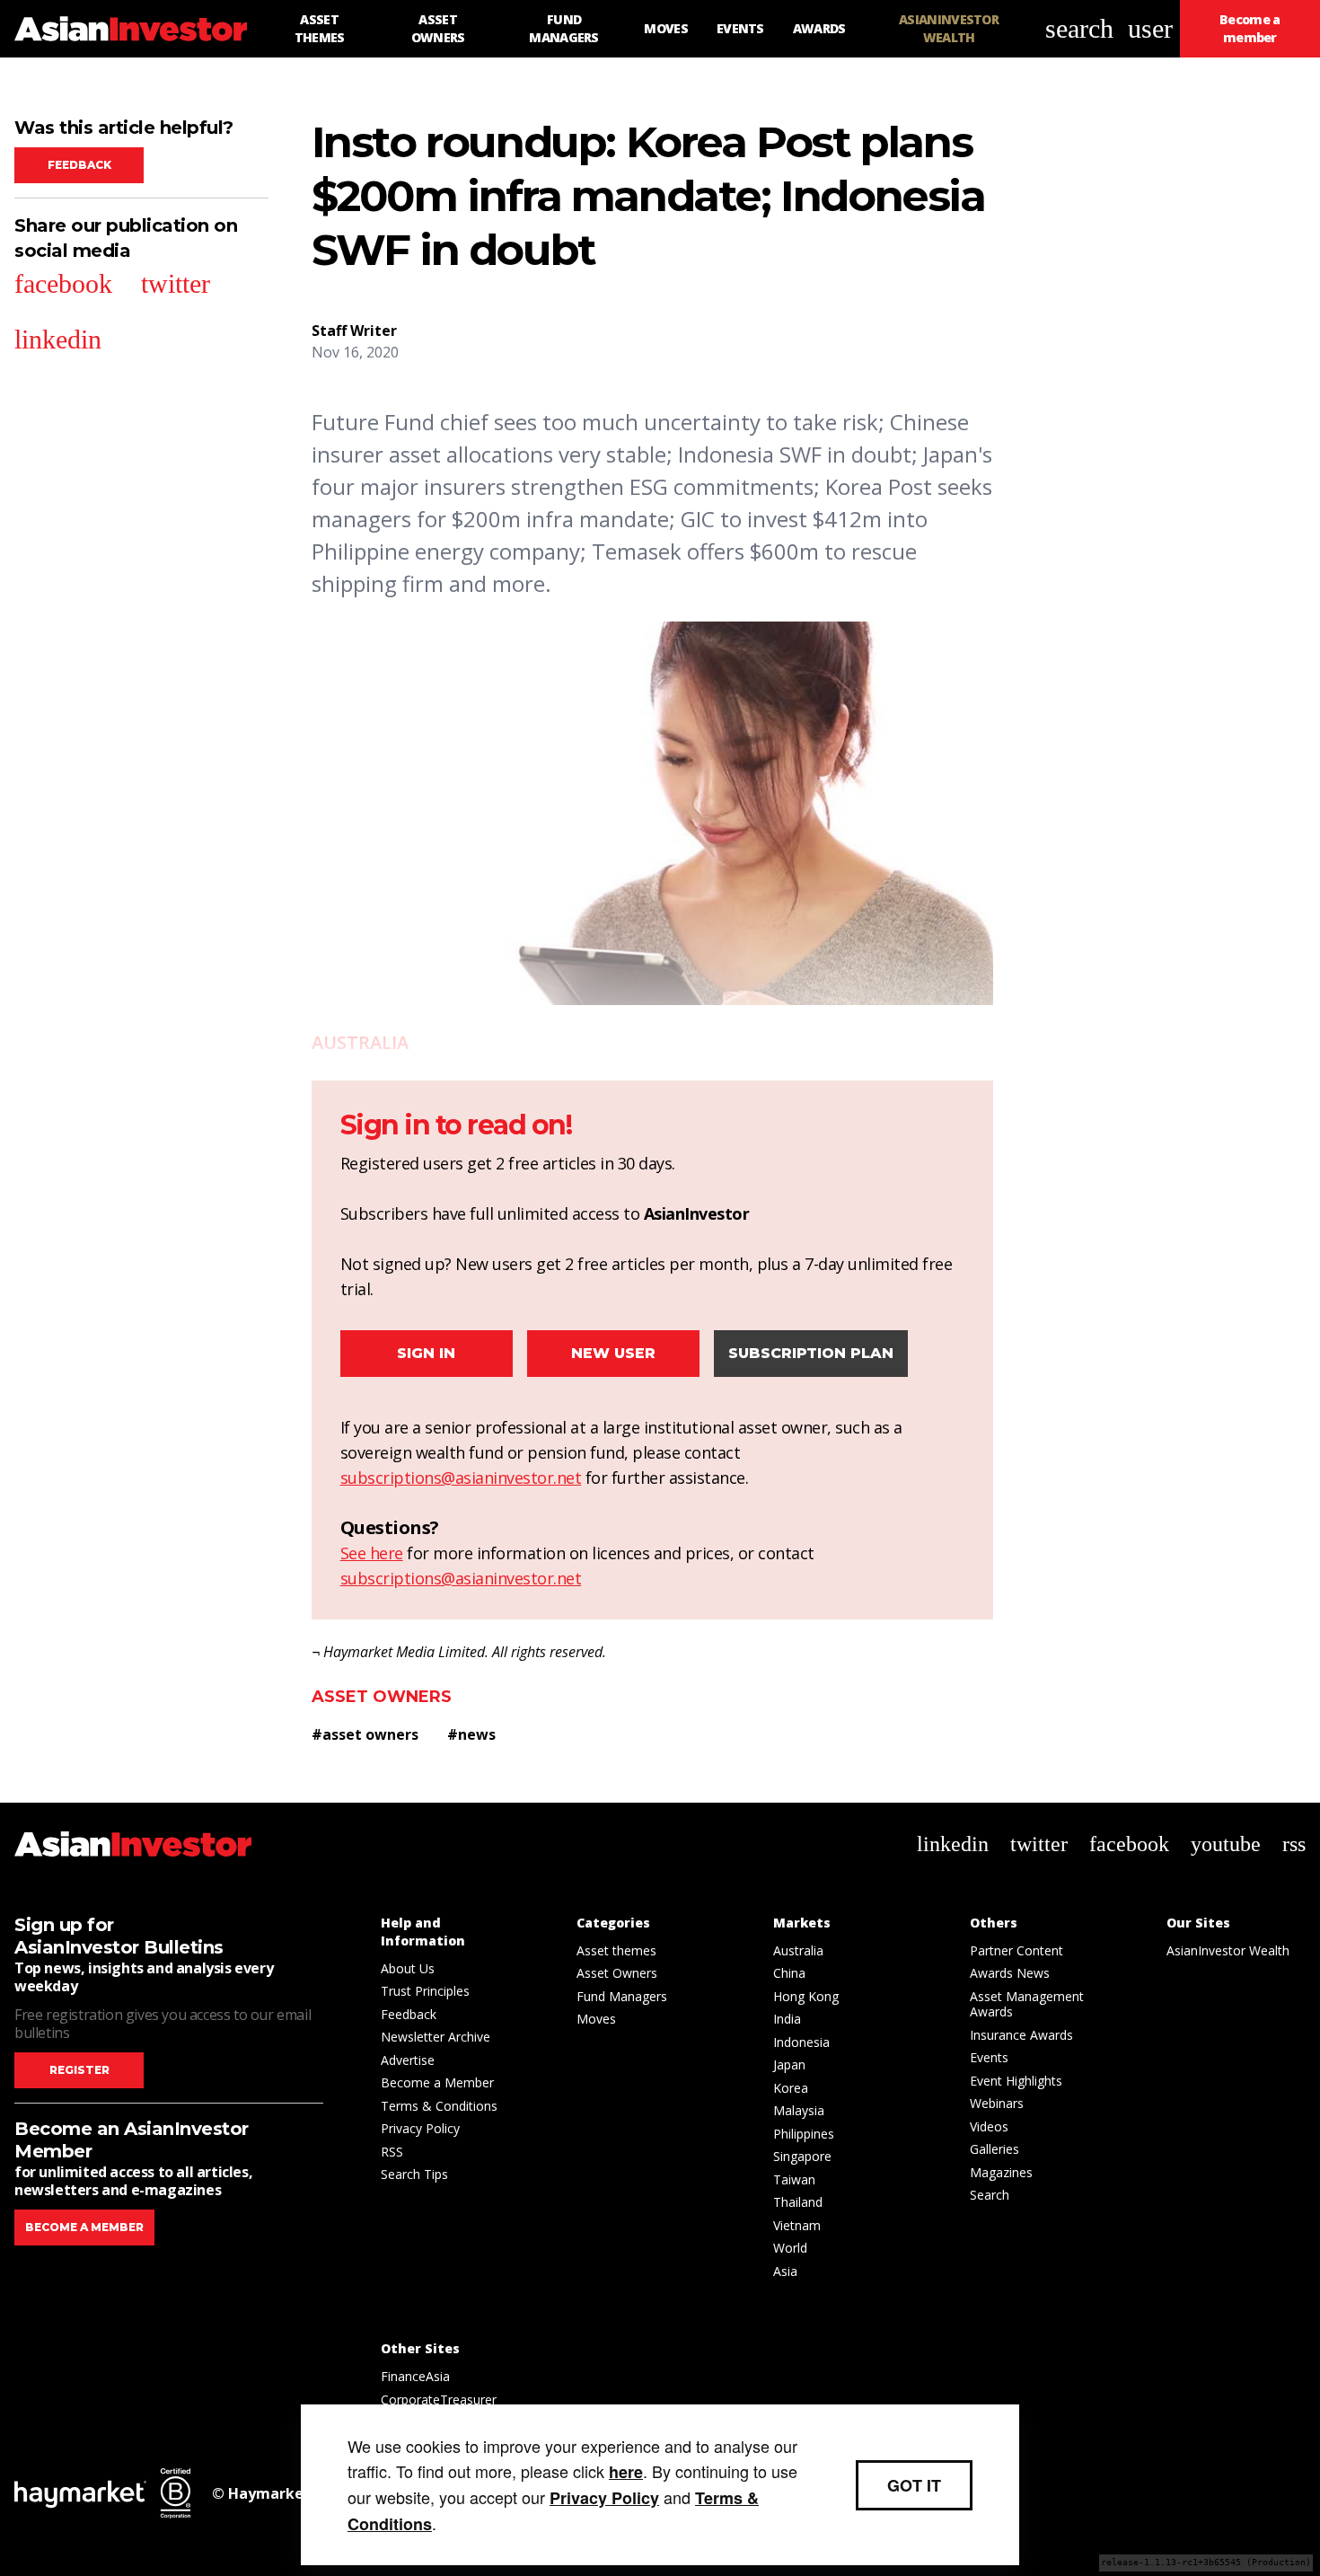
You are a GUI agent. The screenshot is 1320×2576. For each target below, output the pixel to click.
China (789, 1973)
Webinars (997, 2103)
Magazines (1001, 2172)
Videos (989, 2126)
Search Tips (414, 2174)
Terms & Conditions (439, 2106)
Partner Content (1016, 1950)
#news (471, 1734)
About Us (408, 1968)
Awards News (1010, 1973)
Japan (789, 2064)
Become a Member (437, 2082)
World (790, 2248)
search (1079, 28)
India (787, 2019)
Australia (798, 1950)
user (1150, 28)
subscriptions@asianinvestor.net (461, 1478)
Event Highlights (1016, 2081)
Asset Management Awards (1027, 2004)
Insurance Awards (1021, 2035)
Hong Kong (806, 1996)
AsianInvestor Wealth (1228, 1950)
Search (990, 2195)
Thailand (798, 2202)
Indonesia (801, 2042)
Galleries (994, 2149)
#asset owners (365, 1734)
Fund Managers (622, 1996)
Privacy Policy (420, 2128)
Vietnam (797, 2225)
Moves (596, 2019)
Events (989, 2057)
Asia (785, 2271)
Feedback (79, 165)
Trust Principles (425, 1991)
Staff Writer (354, 331)
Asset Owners (382, 1697)
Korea (791, 2088)
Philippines (804, 2134)
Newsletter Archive (436, 2037)
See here (372, 1553)
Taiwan (794, 2179)
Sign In (426, 1353)
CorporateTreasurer (439, 2400)
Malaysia (799, 2110)
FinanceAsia (415, 2376)
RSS (392, 2152)
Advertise (408, 2060)
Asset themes (616, 1950)
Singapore (802, 2156)
